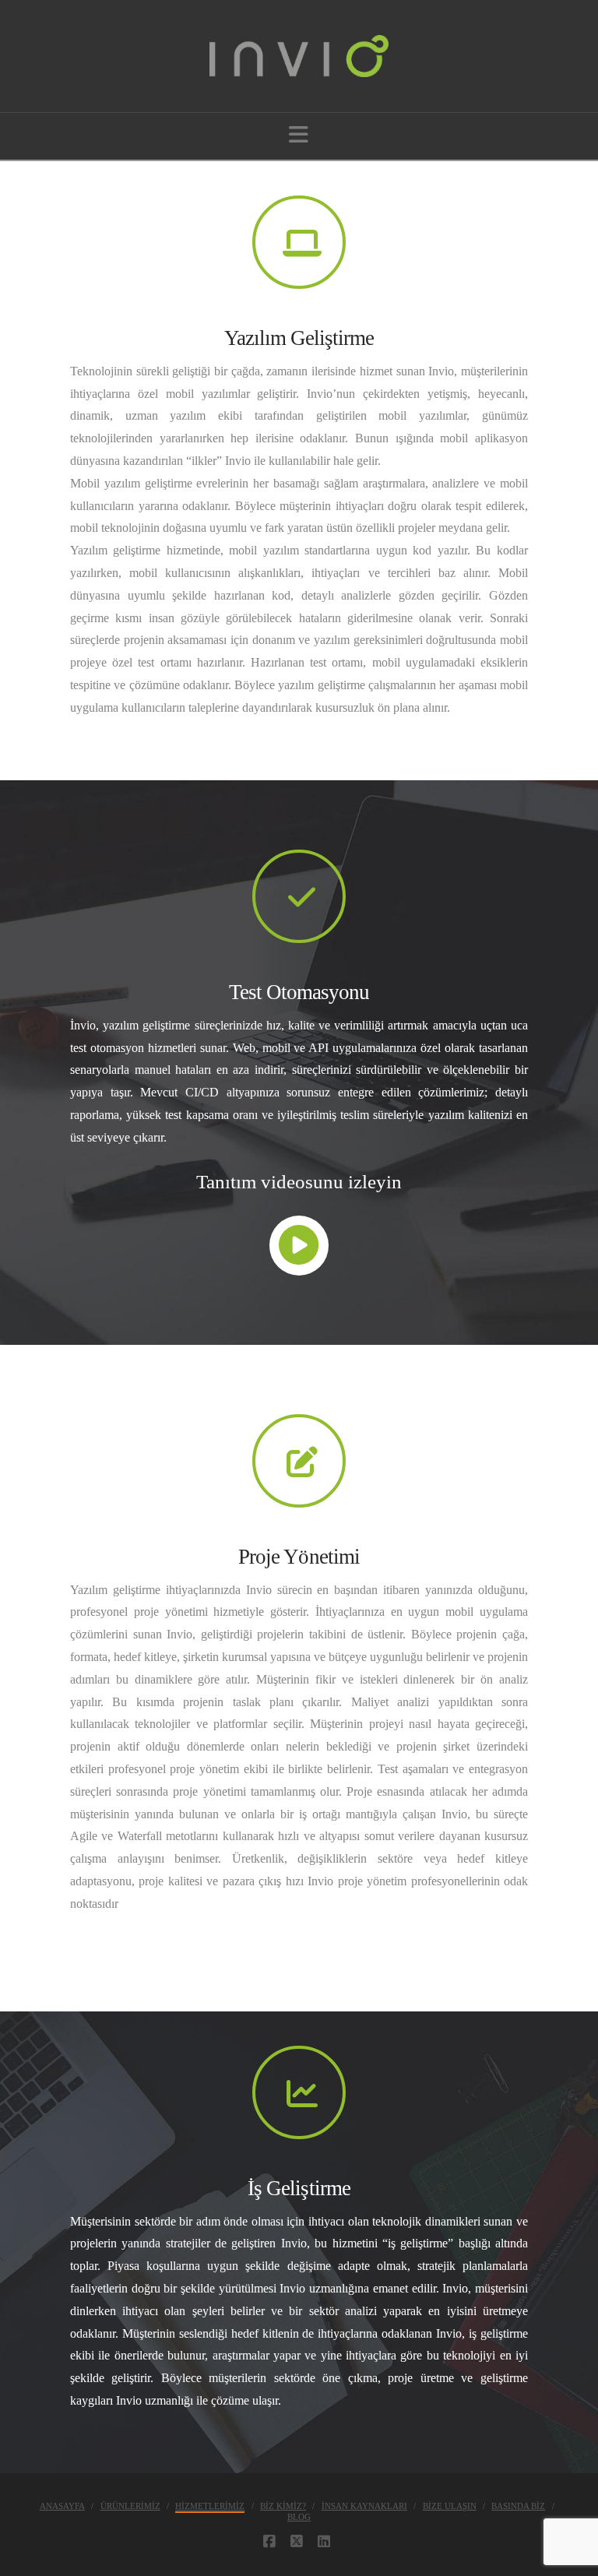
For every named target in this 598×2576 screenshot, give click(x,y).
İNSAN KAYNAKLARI (364, 2506)
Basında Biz (518, 2506)
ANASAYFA (62, 2506)
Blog (299, 2517)
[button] (299, 135)
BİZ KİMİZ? (283, 2506)
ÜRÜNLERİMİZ (130, 2506)
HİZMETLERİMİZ (210, 2506)
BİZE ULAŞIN (450, 2506)
